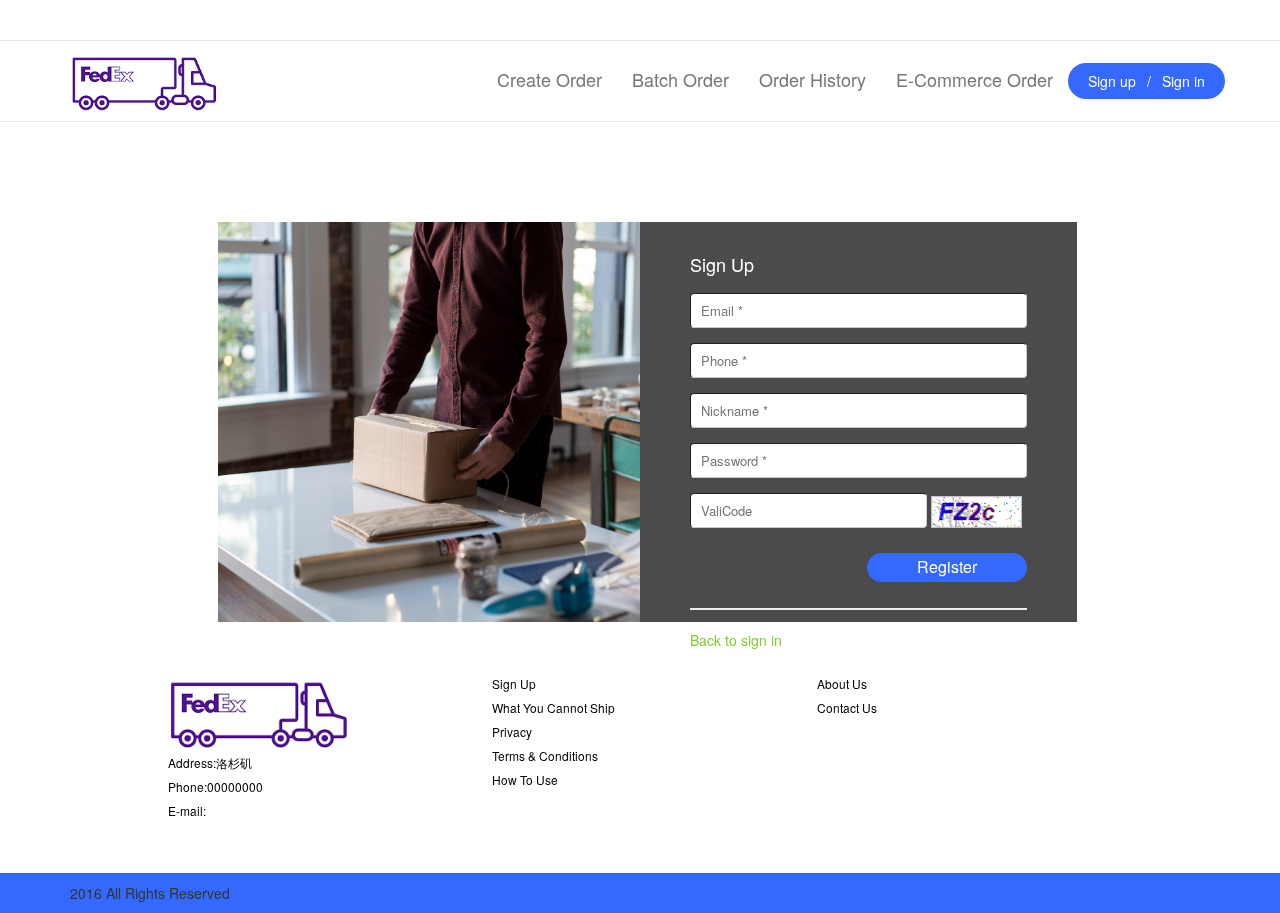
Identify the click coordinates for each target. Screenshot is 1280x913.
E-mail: (187, 810)
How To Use (525, 779)
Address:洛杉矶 (210, 762)
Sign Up (514, 683)
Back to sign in (736, 640)
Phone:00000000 (215, 786)
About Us (842, 683)
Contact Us (847, 707)
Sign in (1183, 81)
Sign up (1112, 81)
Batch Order (680, 79)
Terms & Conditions (545, 755)
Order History (812, 79)
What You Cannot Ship (553, 707)
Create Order (549, 79)
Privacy (512, 731)
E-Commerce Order (974, 79)
